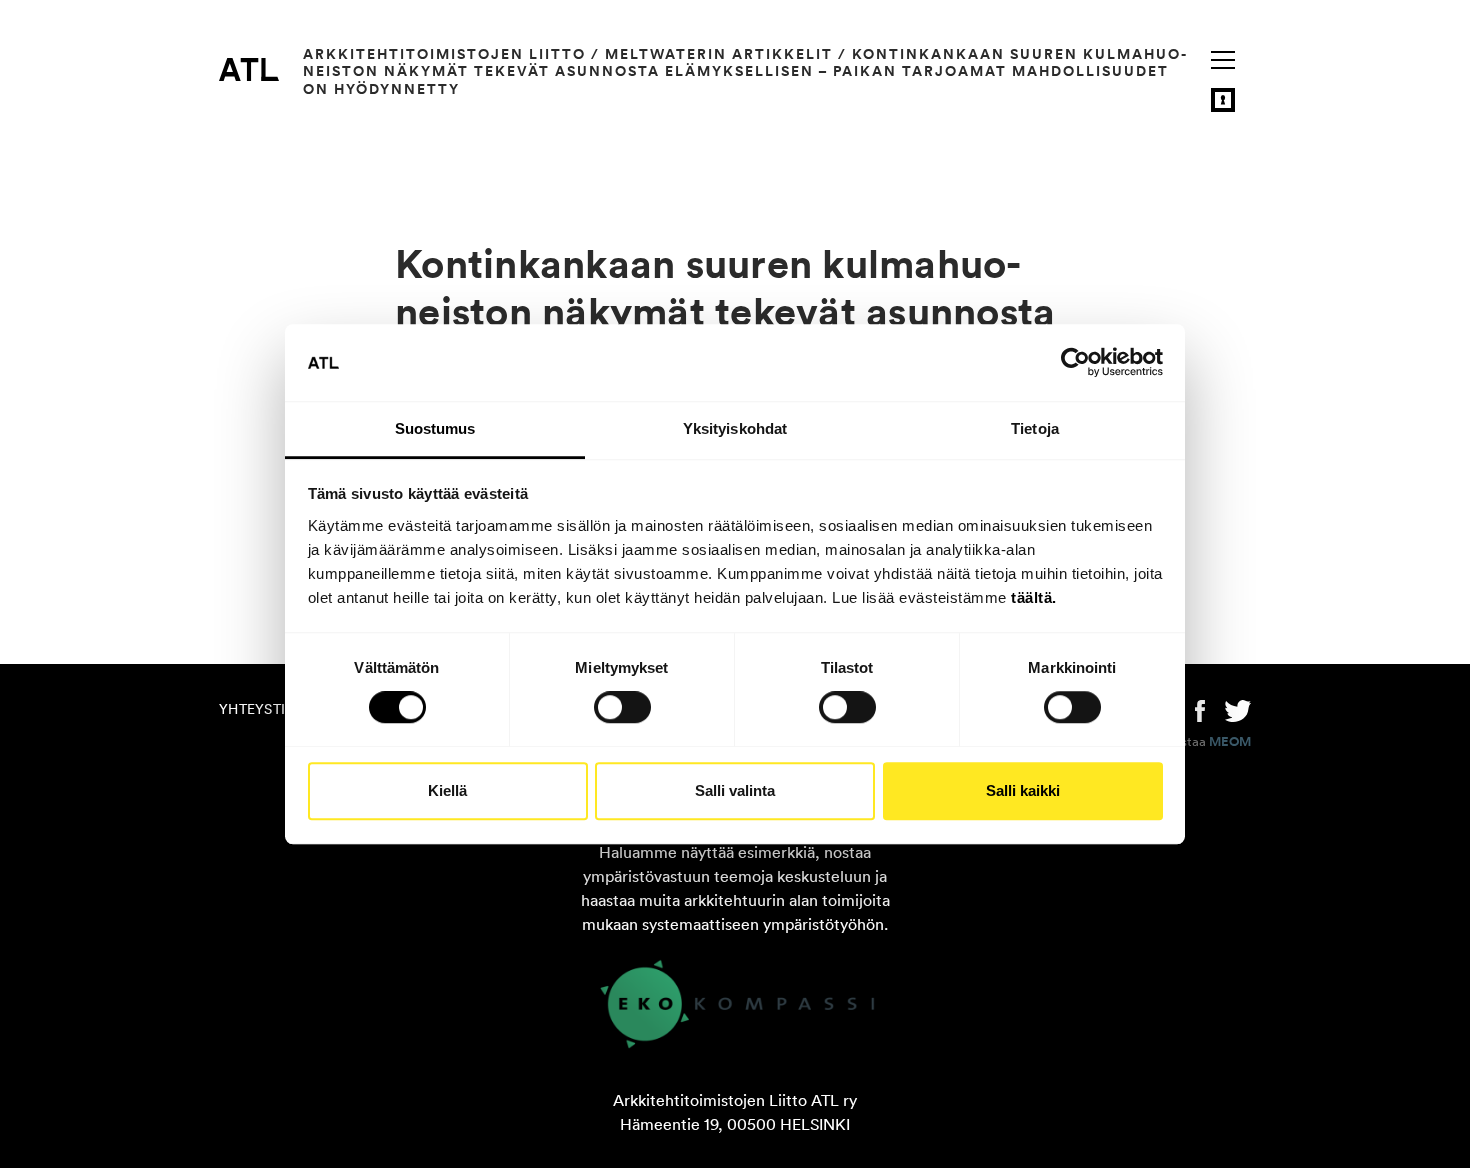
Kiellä (447, 790)
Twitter (1238, 709)
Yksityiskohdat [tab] (735, 428)
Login (1223, 100)
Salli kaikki (1023, 790)
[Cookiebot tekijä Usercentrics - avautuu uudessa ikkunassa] (1075, 363)
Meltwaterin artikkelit (719, 54)
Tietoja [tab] (1035, 428)
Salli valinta (735, 790)
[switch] (622, 707)
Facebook (1200, 709)
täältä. (1034, 597)
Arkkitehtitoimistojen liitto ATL (249, 69)
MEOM (1230, 742)
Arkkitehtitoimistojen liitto (444, 54)
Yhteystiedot (271, 709)
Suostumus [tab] (435, 428)
